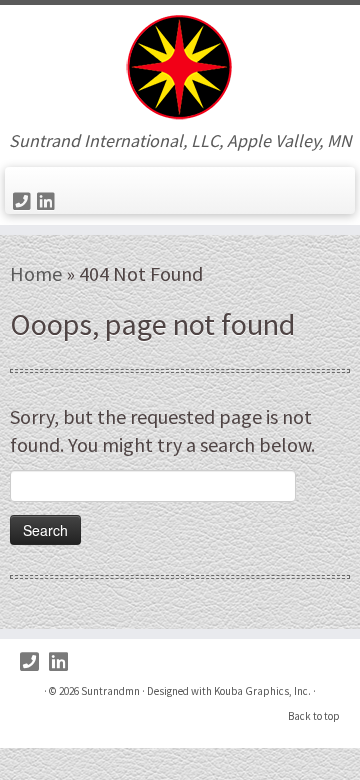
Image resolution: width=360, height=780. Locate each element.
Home (36, 273)
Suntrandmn (110, 691)
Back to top (314, 716)
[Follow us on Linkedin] (49, 201)
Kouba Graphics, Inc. (262, 691)
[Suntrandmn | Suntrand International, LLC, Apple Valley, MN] (180, 68)
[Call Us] (25, 201)
